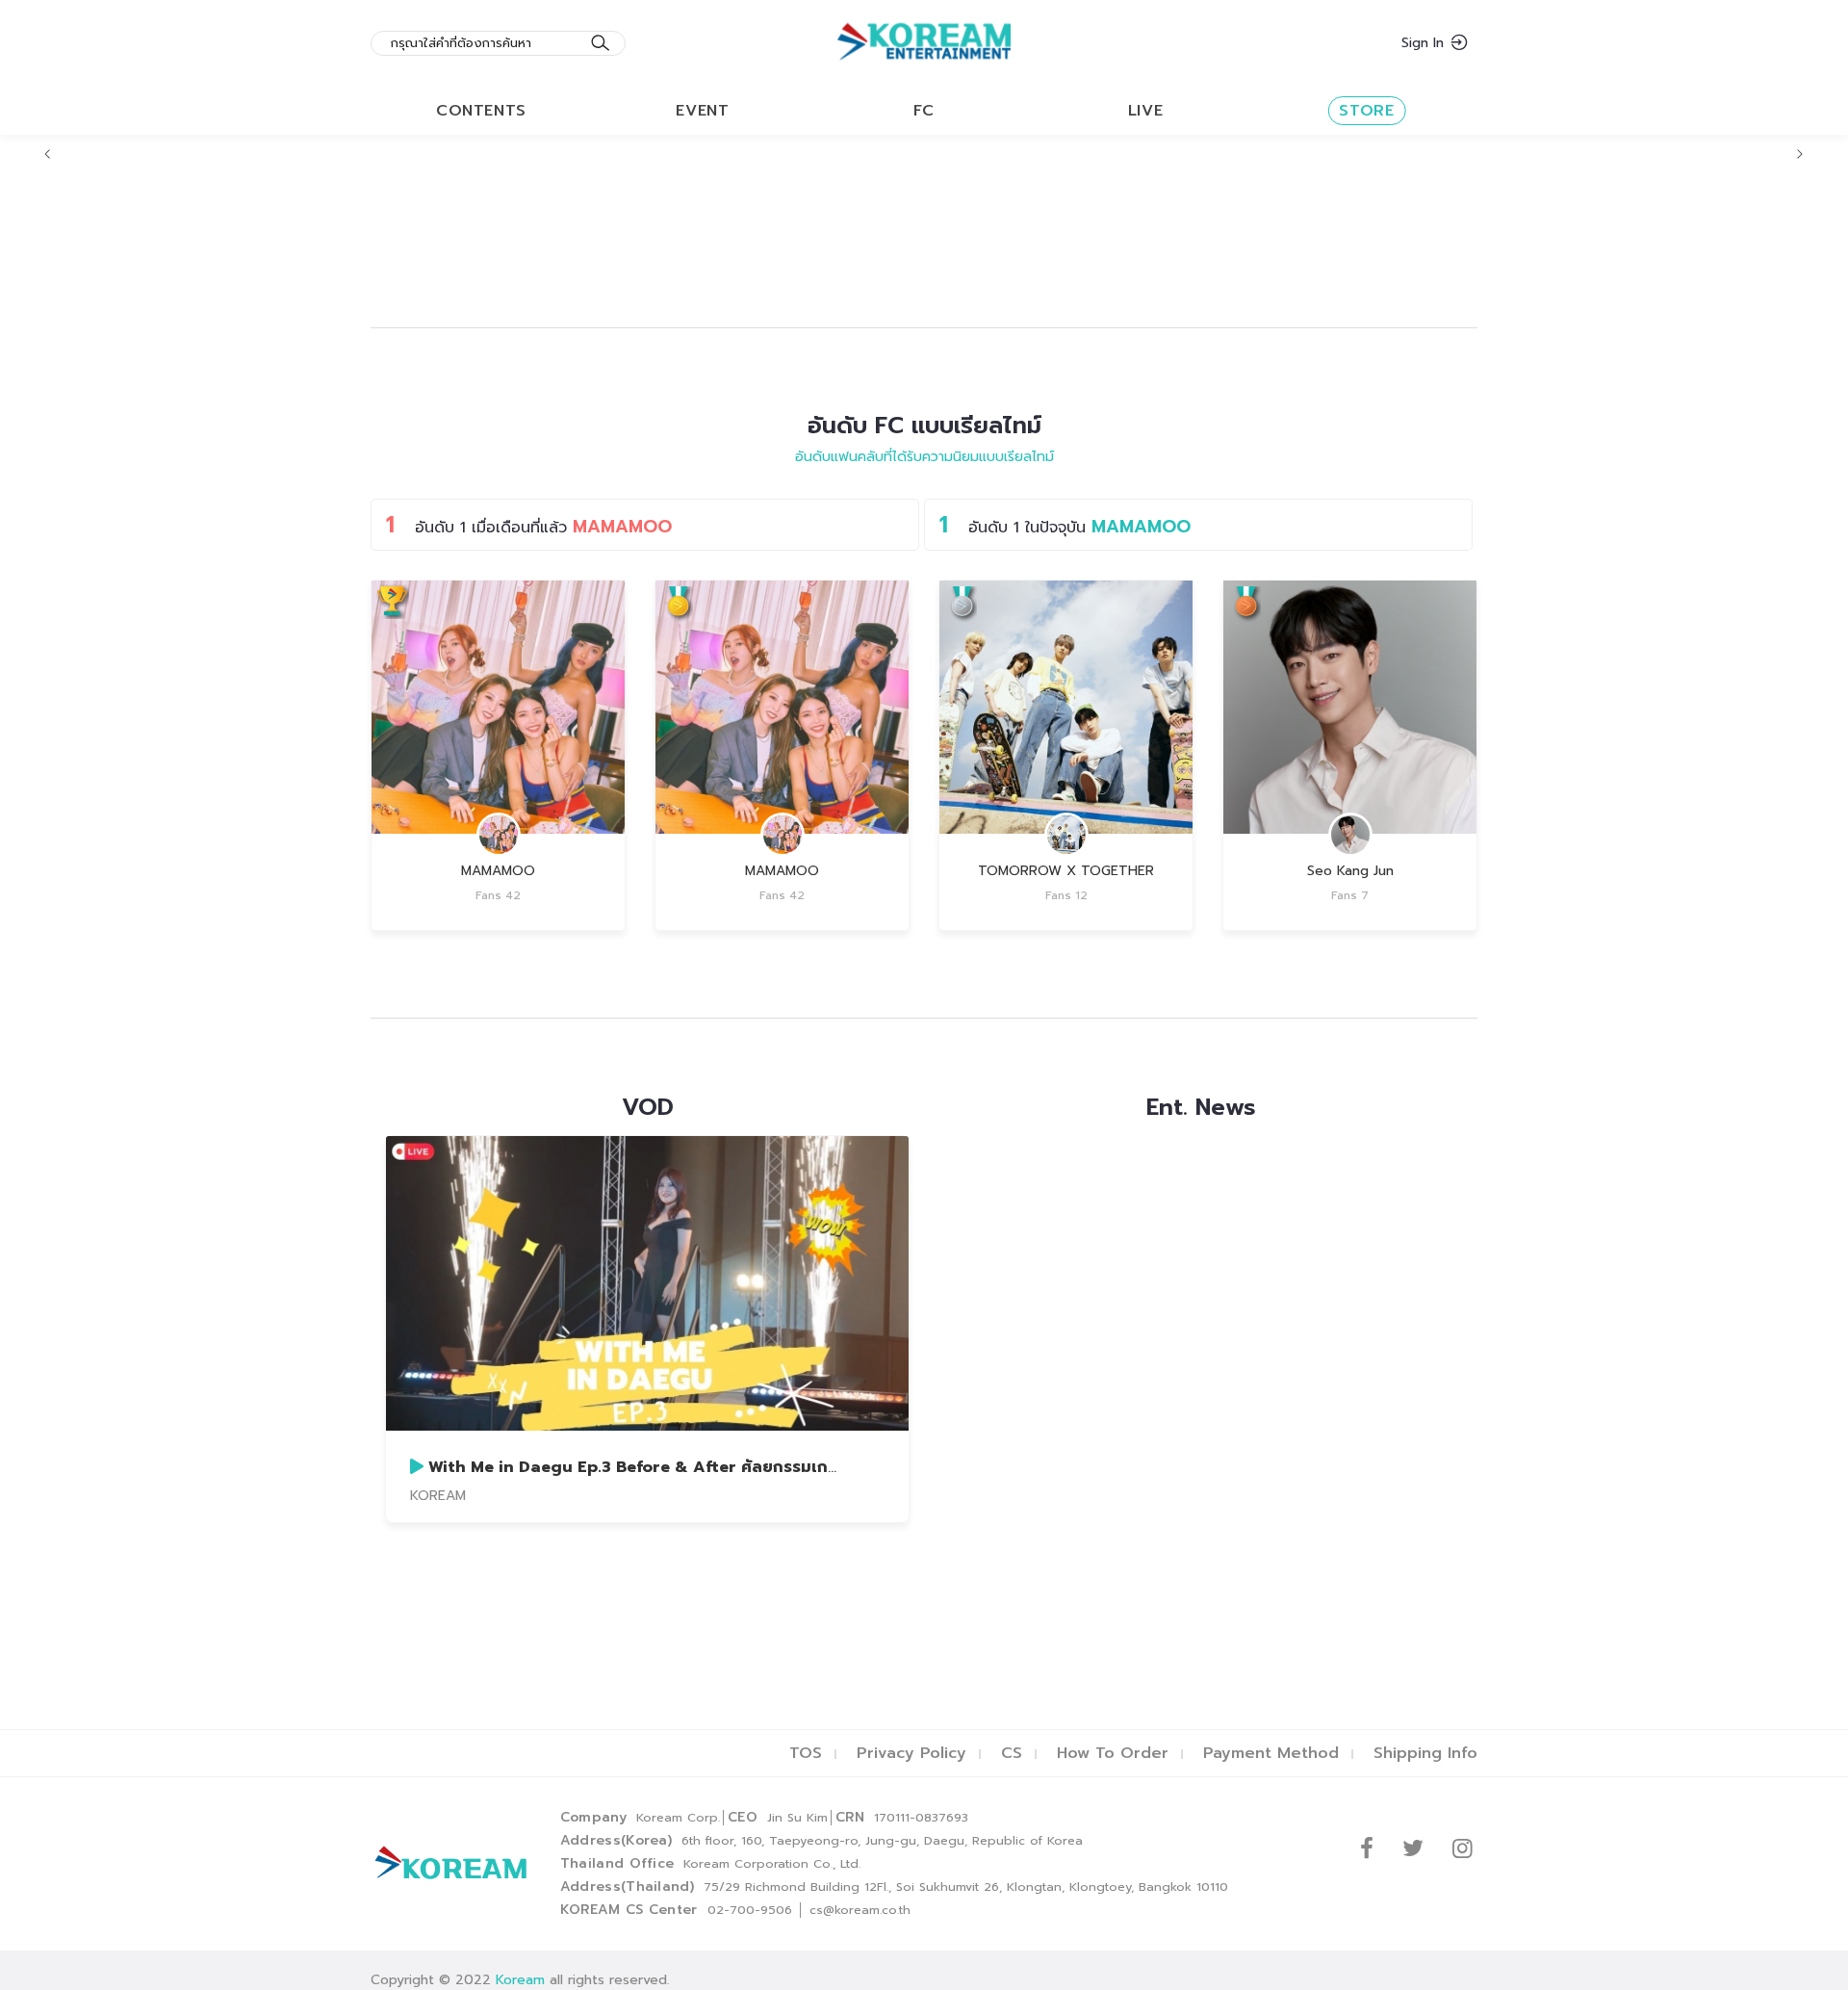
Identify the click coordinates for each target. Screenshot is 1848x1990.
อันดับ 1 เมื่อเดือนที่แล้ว (529, 525)
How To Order (1113, 1753)
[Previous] (48, 154)
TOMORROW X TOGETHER (1066, 871)
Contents (481, 111)
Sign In (1423, 43)
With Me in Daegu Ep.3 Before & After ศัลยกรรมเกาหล (642, 1467)
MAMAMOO (498, 871)
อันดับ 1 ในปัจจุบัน (1065, 525)
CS (1012, 1753)
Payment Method (1271, 1753)
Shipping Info (1425, 1753)
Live (1146, 111)
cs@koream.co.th (860, 1910)
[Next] (1800, 154)
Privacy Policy (911, 1753)
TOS (806, 1753)
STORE (1366, 111)
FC (924, 111)
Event (702, 111)
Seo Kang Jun (1350, 871)
